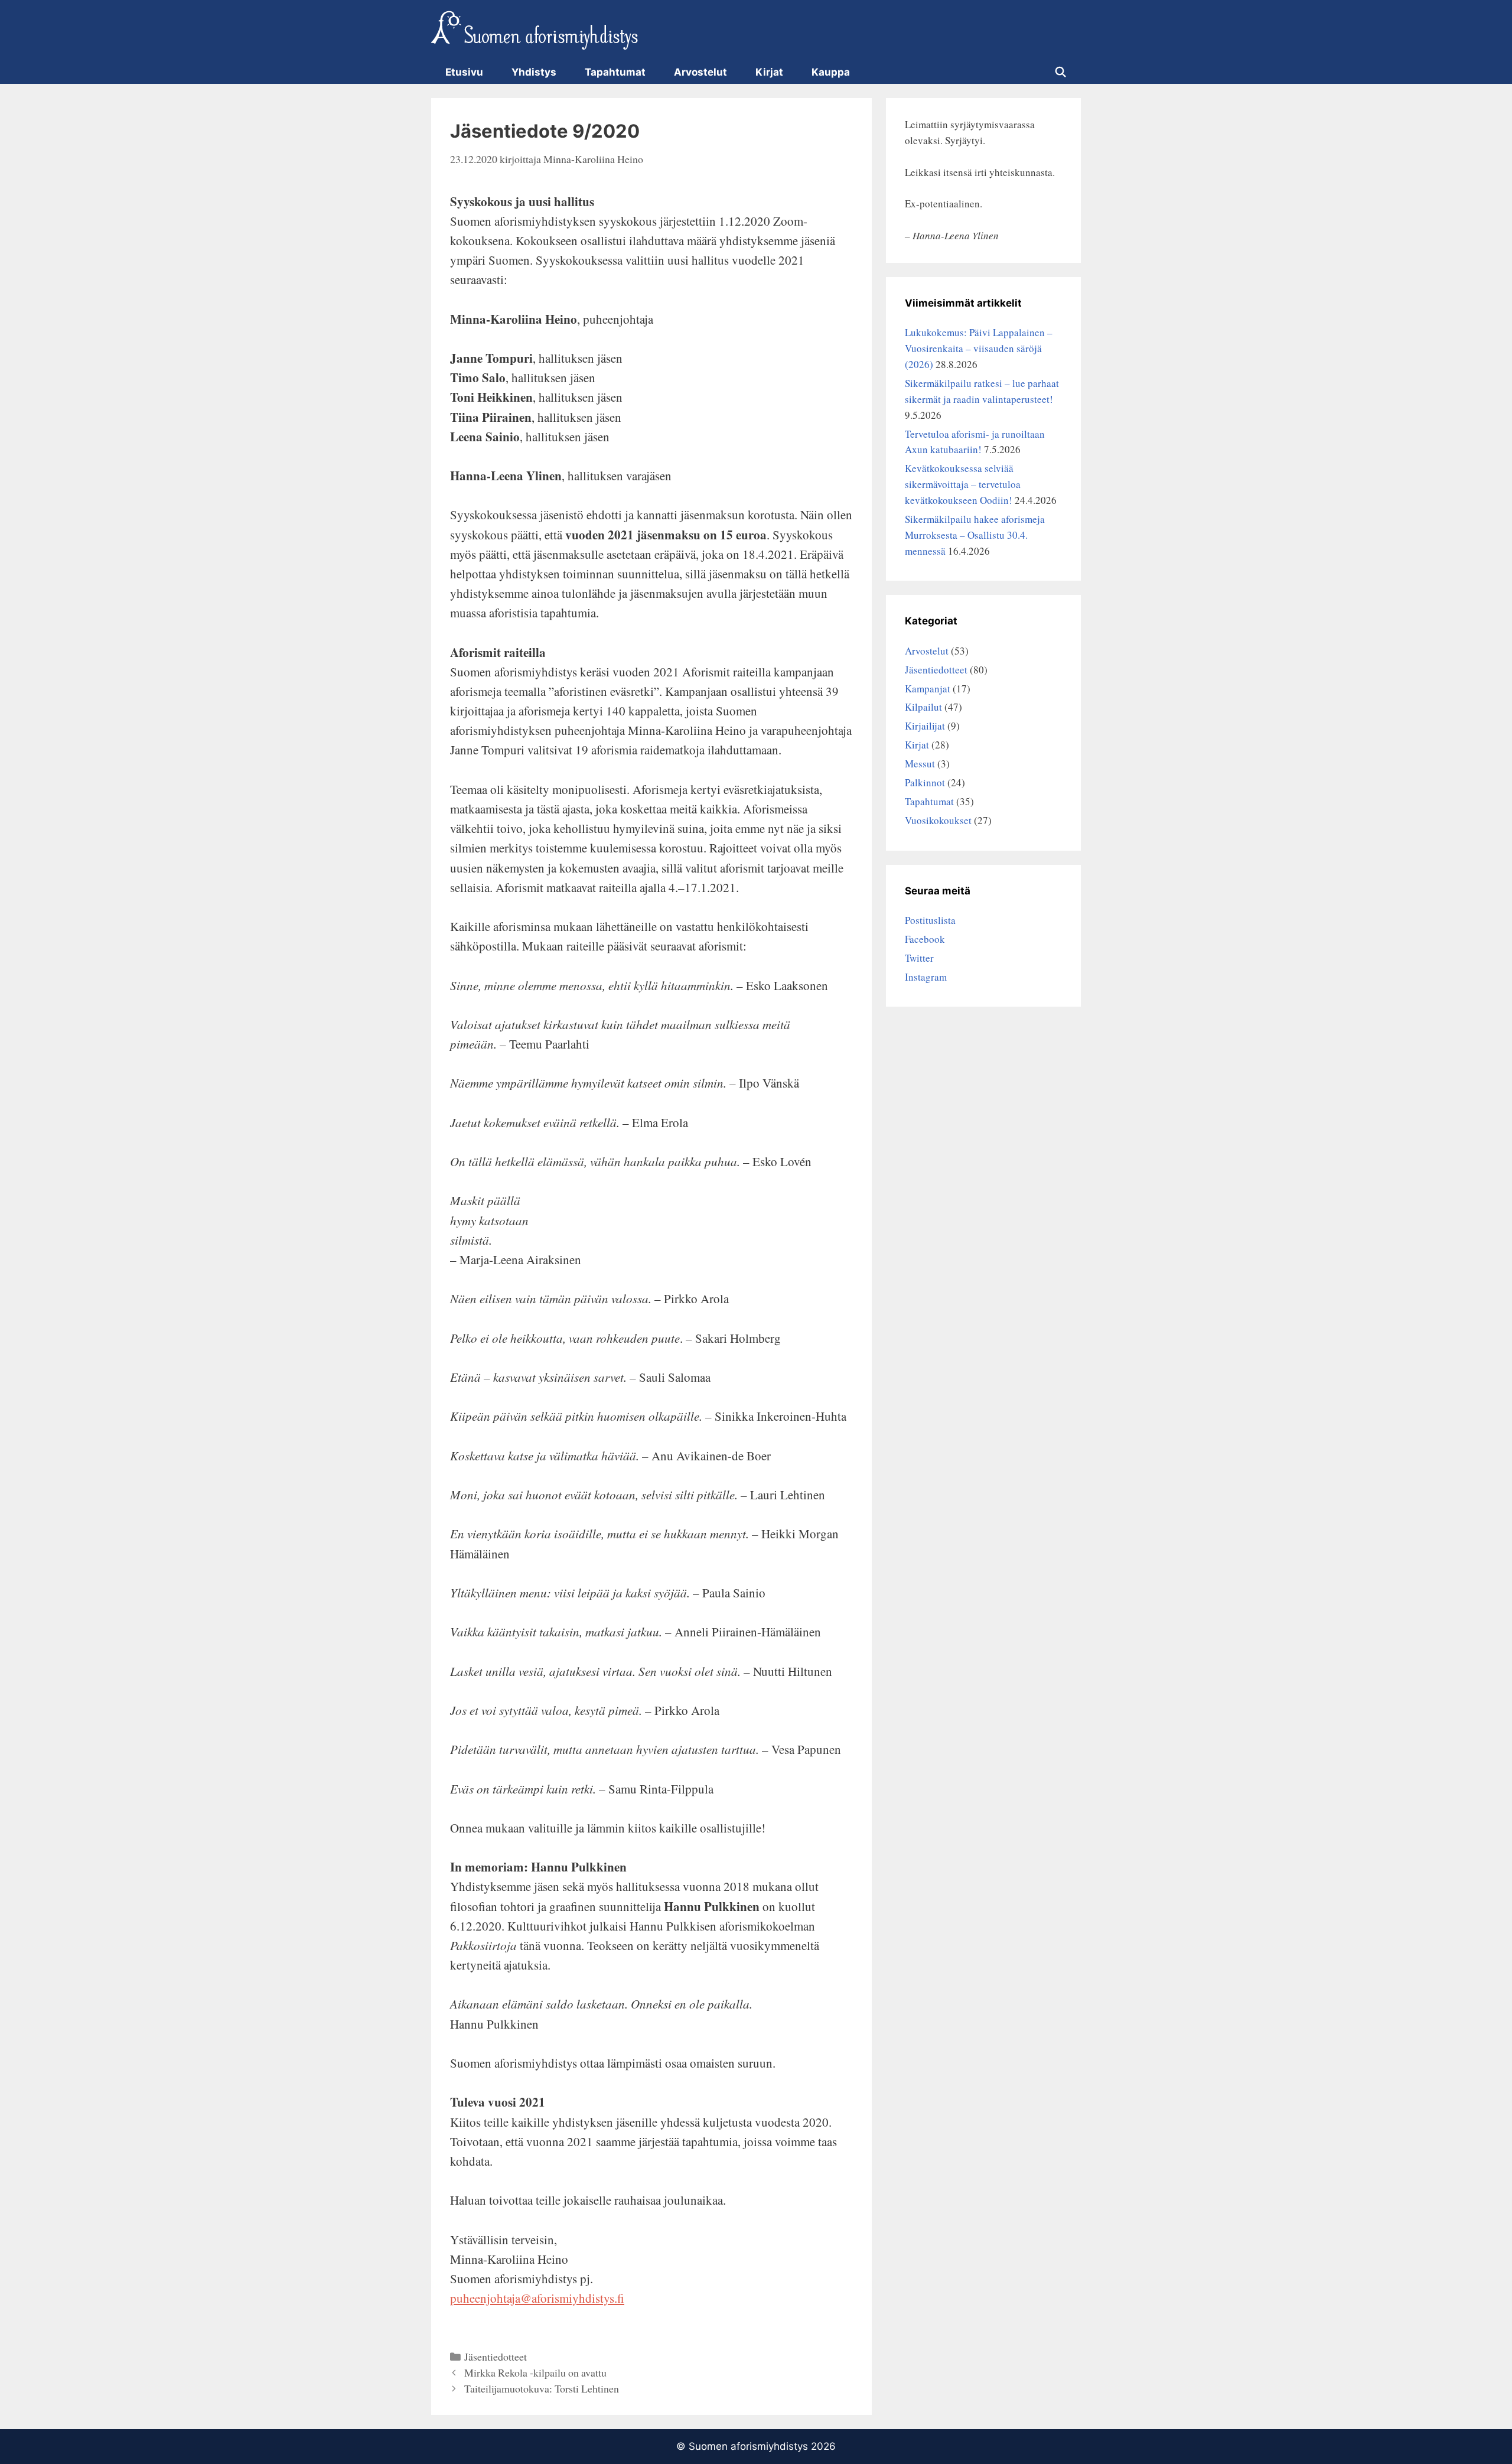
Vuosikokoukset (938, 820)
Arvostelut (700, 72)
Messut (920, 764)
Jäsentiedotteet (496, 2356)
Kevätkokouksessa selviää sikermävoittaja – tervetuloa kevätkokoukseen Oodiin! (963, 484)
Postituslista (930, 920)
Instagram (926, 977)
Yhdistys (534, 72)
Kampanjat (928, 689)
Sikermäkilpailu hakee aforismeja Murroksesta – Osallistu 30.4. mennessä (975, 535)
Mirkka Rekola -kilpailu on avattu (535, 2372)
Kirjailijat (925, 726)
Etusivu (464, 72)
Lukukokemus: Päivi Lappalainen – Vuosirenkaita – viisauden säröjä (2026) (979, 348)
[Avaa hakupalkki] (1060, 72)
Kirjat (769, 72)
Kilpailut (923, 707)
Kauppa (831, 72)
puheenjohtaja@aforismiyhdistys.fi (537, 2298)
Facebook (925, 939)
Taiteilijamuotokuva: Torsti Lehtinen (542, 2388)
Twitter (919, 958)
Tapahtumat (615, 72)
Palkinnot (925, 782)
